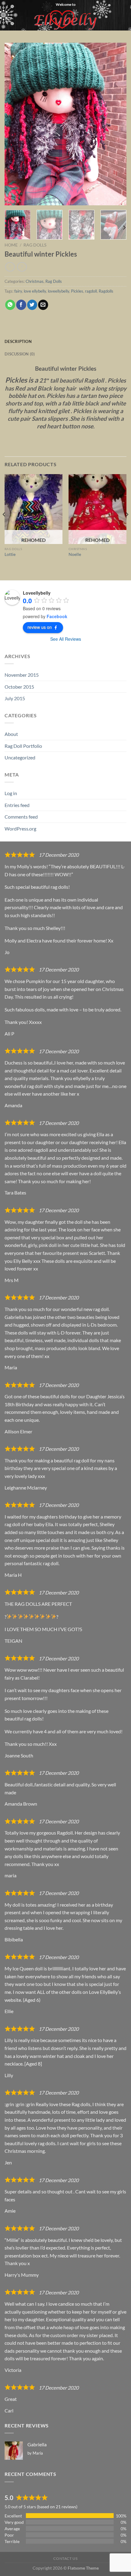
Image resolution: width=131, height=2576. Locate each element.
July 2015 (15, 698)
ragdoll (91, 291)
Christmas (35, 281)
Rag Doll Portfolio (23, 746)
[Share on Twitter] (32, 305)
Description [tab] (18, 341)
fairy (18, 291)
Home (11, 245)
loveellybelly (58, 291)
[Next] (116, 124)
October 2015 (19, 687)
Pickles (77, 291)
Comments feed (21, 817)
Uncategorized (20, 757)
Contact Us (65, 2558)
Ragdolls (106, 291)
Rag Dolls (35, 245)
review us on (40, 627)
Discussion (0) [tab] (20, 354)
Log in (11, 793)
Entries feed (17, 805)
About (11, 734)
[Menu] (8, 20)
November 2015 (22, 675)
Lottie (10, 554)
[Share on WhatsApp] (10, 305)
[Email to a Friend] (43, 305)
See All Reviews (66, 639)
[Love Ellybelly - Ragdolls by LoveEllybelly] (66, 20)
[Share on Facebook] (21, 305)
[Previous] (15, 124)
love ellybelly (35, 291)
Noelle (75, 554)
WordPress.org (20, 829)
